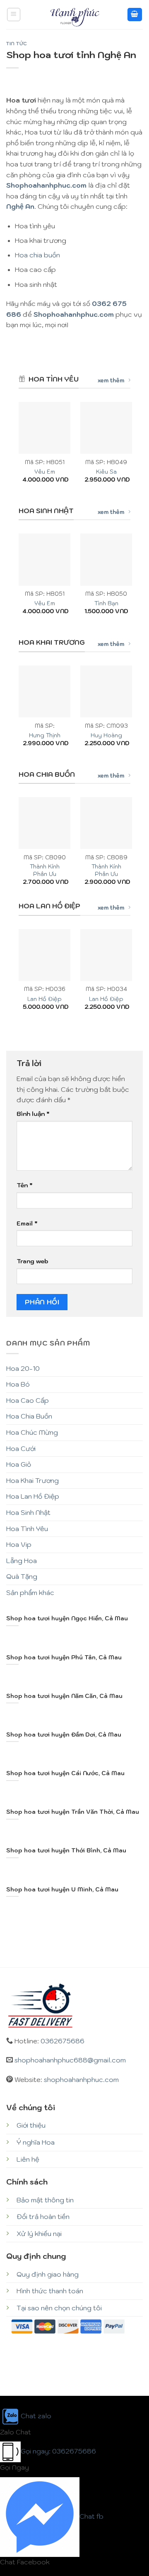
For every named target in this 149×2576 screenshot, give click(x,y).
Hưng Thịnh (45, 735)
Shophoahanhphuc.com (46, 185)
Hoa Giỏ (19, 1464)
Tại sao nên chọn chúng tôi (59, 2308)
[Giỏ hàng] (135, 15)
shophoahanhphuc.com (81, 2079)
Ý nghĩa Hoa (36, 2142)
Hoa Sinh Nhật (28, 1512)
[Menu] (14, 15)
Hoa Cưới (21, 1448)
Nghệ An (20, 206)
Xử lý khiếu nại (39, 2234)
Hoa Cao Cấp (28, 1400)
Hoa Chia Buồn (29, 1416)
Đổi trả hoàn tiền (43, 2216)
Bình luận (33, 1114)
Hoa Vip (19, 1544)
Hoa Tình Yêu (27, 1529)
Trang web (32, 1261)
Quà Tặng (22, 1576)
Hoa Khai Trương (32, 1480)
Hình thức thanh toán (50, 2291)
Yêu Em (45, 472)
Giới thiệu (31, 2125)
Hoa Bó (18, 1384)
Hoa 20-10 (23, 1368)
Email (27, 1223)
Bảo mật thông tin (45, 2200)
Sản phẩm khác (30, 1593)
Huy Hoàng (106, 735)
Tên (25, 1185)
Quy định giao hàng (48, 2274)
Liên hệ (28, 2159)
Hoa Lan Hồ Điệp (33, 1496)
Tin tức (17, 44)
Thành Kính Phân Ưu (45, 870)
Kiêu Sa (106, 472)
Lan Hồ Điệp (44, 999)
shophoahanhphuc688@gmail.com (70, 2060)
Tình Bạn (106, 603)
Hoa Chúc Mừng (32, 1432)
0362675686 (62, 2041)
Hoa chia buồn (37, 255)
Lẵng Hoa (22, 1561)
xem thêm (111, 380)
